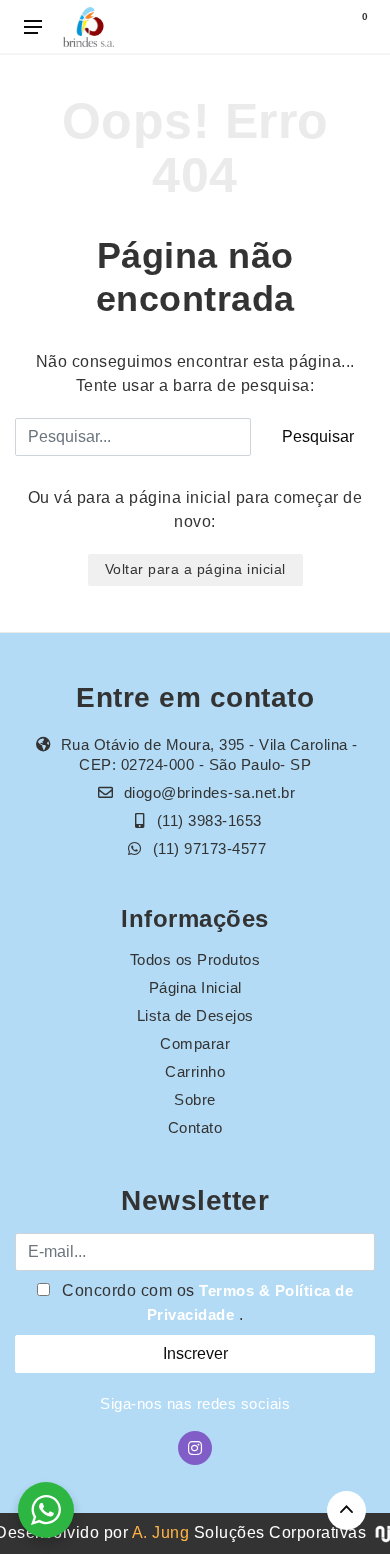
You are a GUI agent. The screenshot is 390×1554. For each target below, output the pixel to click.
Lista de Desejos (195, 1015)
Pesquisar (318, 436)
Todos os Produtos (195, 959)
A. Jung (161, 1532)
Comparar (195, 1043)
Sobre (195, 1099)
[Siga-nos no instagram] (195, 1448)
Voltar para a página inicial (195, 569)
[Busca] (312, 27)
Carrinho (195, 1071)
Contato (195, 1127)
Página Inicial (195, 987)
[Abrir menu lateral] (33, 27)
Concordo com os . (206, 1302)
